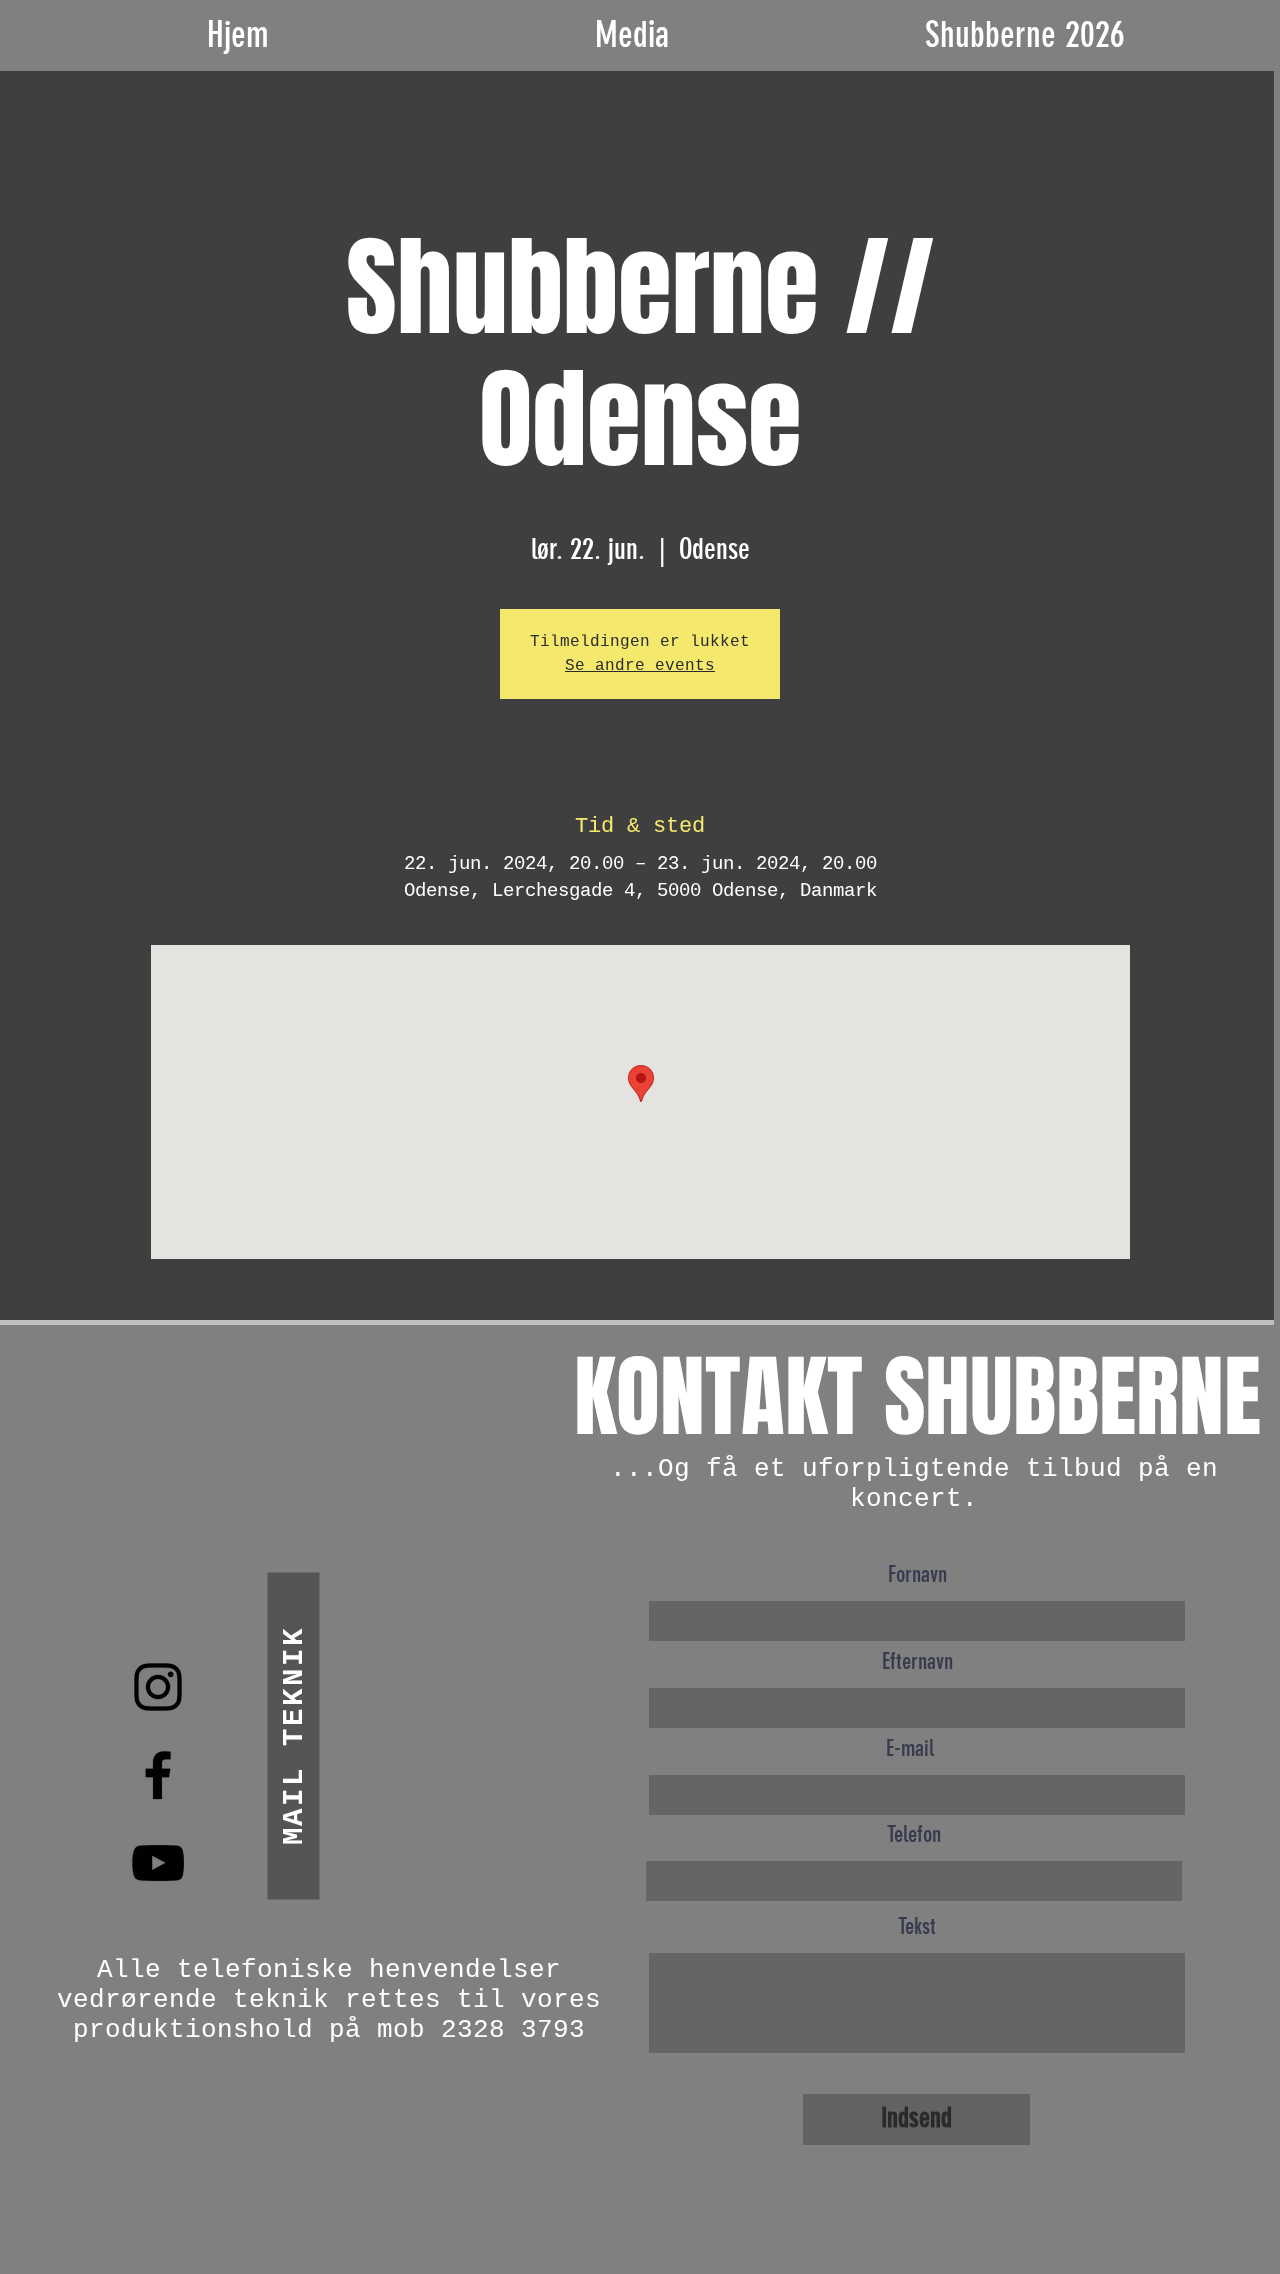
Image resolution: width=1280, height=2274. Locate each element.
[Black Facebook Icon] (158, 1775)
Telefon (914, 1834)
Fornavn (917, 1574)
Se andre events (640, 666)
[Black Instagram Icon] (158, 1687)
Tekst (917, 1926)
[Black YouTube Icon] (158, 1863)
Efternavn (917, 1661)
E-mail (910, 1748)
